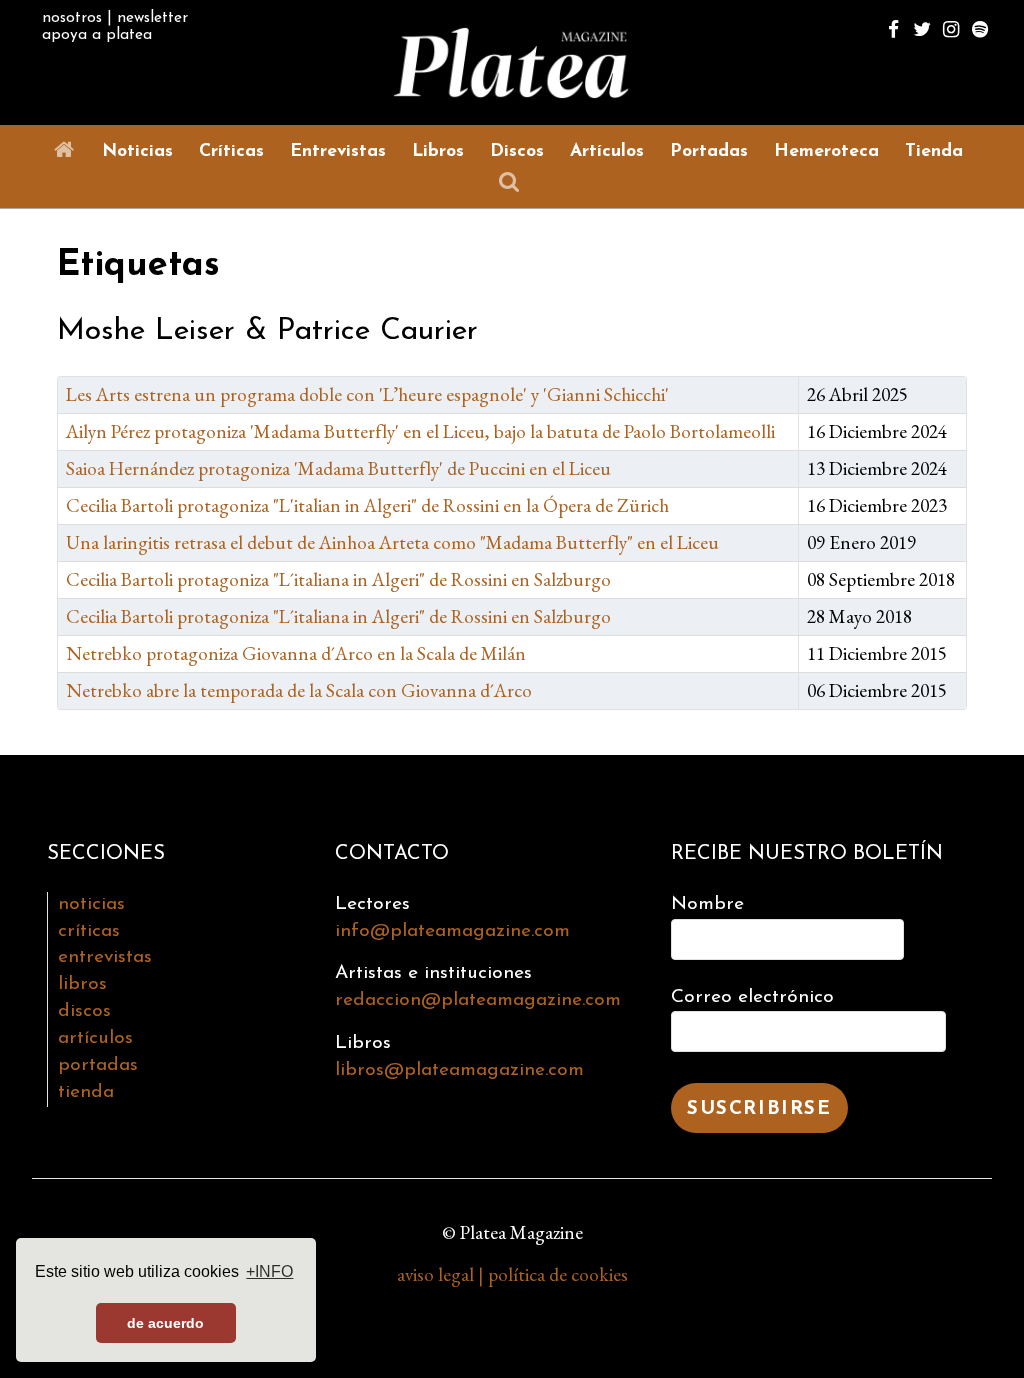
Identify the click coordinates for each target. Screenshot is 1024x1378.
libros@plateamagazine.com (459, 1070)
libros (82, 984)
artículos (95, 1038)
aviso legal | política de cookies (512, 1274)
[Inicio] (69, 150)
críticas (89, 931)
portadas (98, 1065)
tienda (86, 1092)
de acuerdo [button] (165, 1323)
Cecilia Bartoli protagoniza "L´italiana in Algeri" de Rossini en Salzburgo (338, 579)
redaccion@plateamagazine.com (478, 1000)
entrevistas (105, 957)
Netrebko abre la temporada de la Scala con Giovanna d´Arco (299, 690)
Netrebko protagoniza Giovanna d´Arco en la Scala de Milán (296, 653)
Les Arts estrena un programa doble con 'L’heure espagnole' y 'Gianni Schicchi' (367, 394)
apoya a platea (97, 35)
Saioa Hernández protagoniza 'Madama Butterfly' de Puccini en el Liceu (338, 468)
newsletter (152, 18)
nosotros (72, 18)
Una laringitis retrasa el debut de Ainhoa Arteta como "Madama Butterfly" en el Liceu (392, 542)
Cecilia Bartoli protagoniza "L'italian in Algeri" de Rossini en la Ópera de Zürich (367, 505)
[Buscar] (513, 182)
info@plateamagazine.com (452, 931)
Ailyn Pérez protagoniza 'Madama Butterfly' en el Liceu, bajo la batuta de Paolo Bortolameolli (420, 431)
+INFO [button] (269, 1271)
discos (84, 1011)
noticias (91, 904)
